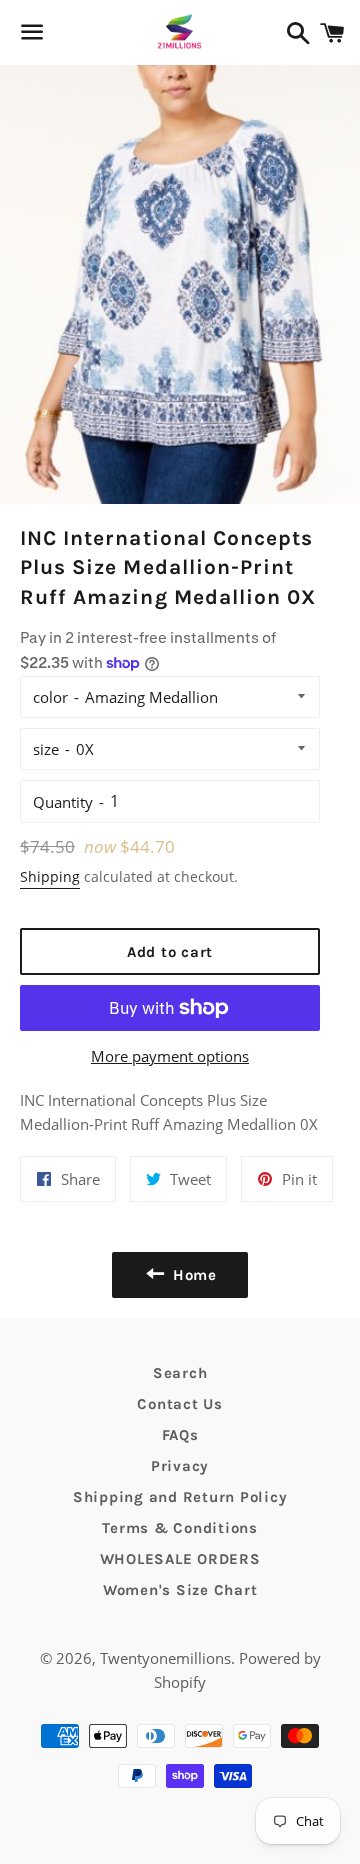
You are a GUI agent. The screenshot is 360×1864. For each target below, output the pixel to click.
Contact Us (180, 1404)
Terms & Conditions (180, 1528)
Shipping (50, 876)
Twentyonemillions (165, 1658)
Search (180, 1373)
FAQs (180, 1435)
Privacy (180, 1466)
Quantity (63, 802)
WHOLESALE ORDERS (180, 1559)
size (46, 749)
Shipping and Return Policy (180, 1497)
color (50, 697)
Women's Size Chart (180, 1590)
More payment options (170, 1056)
